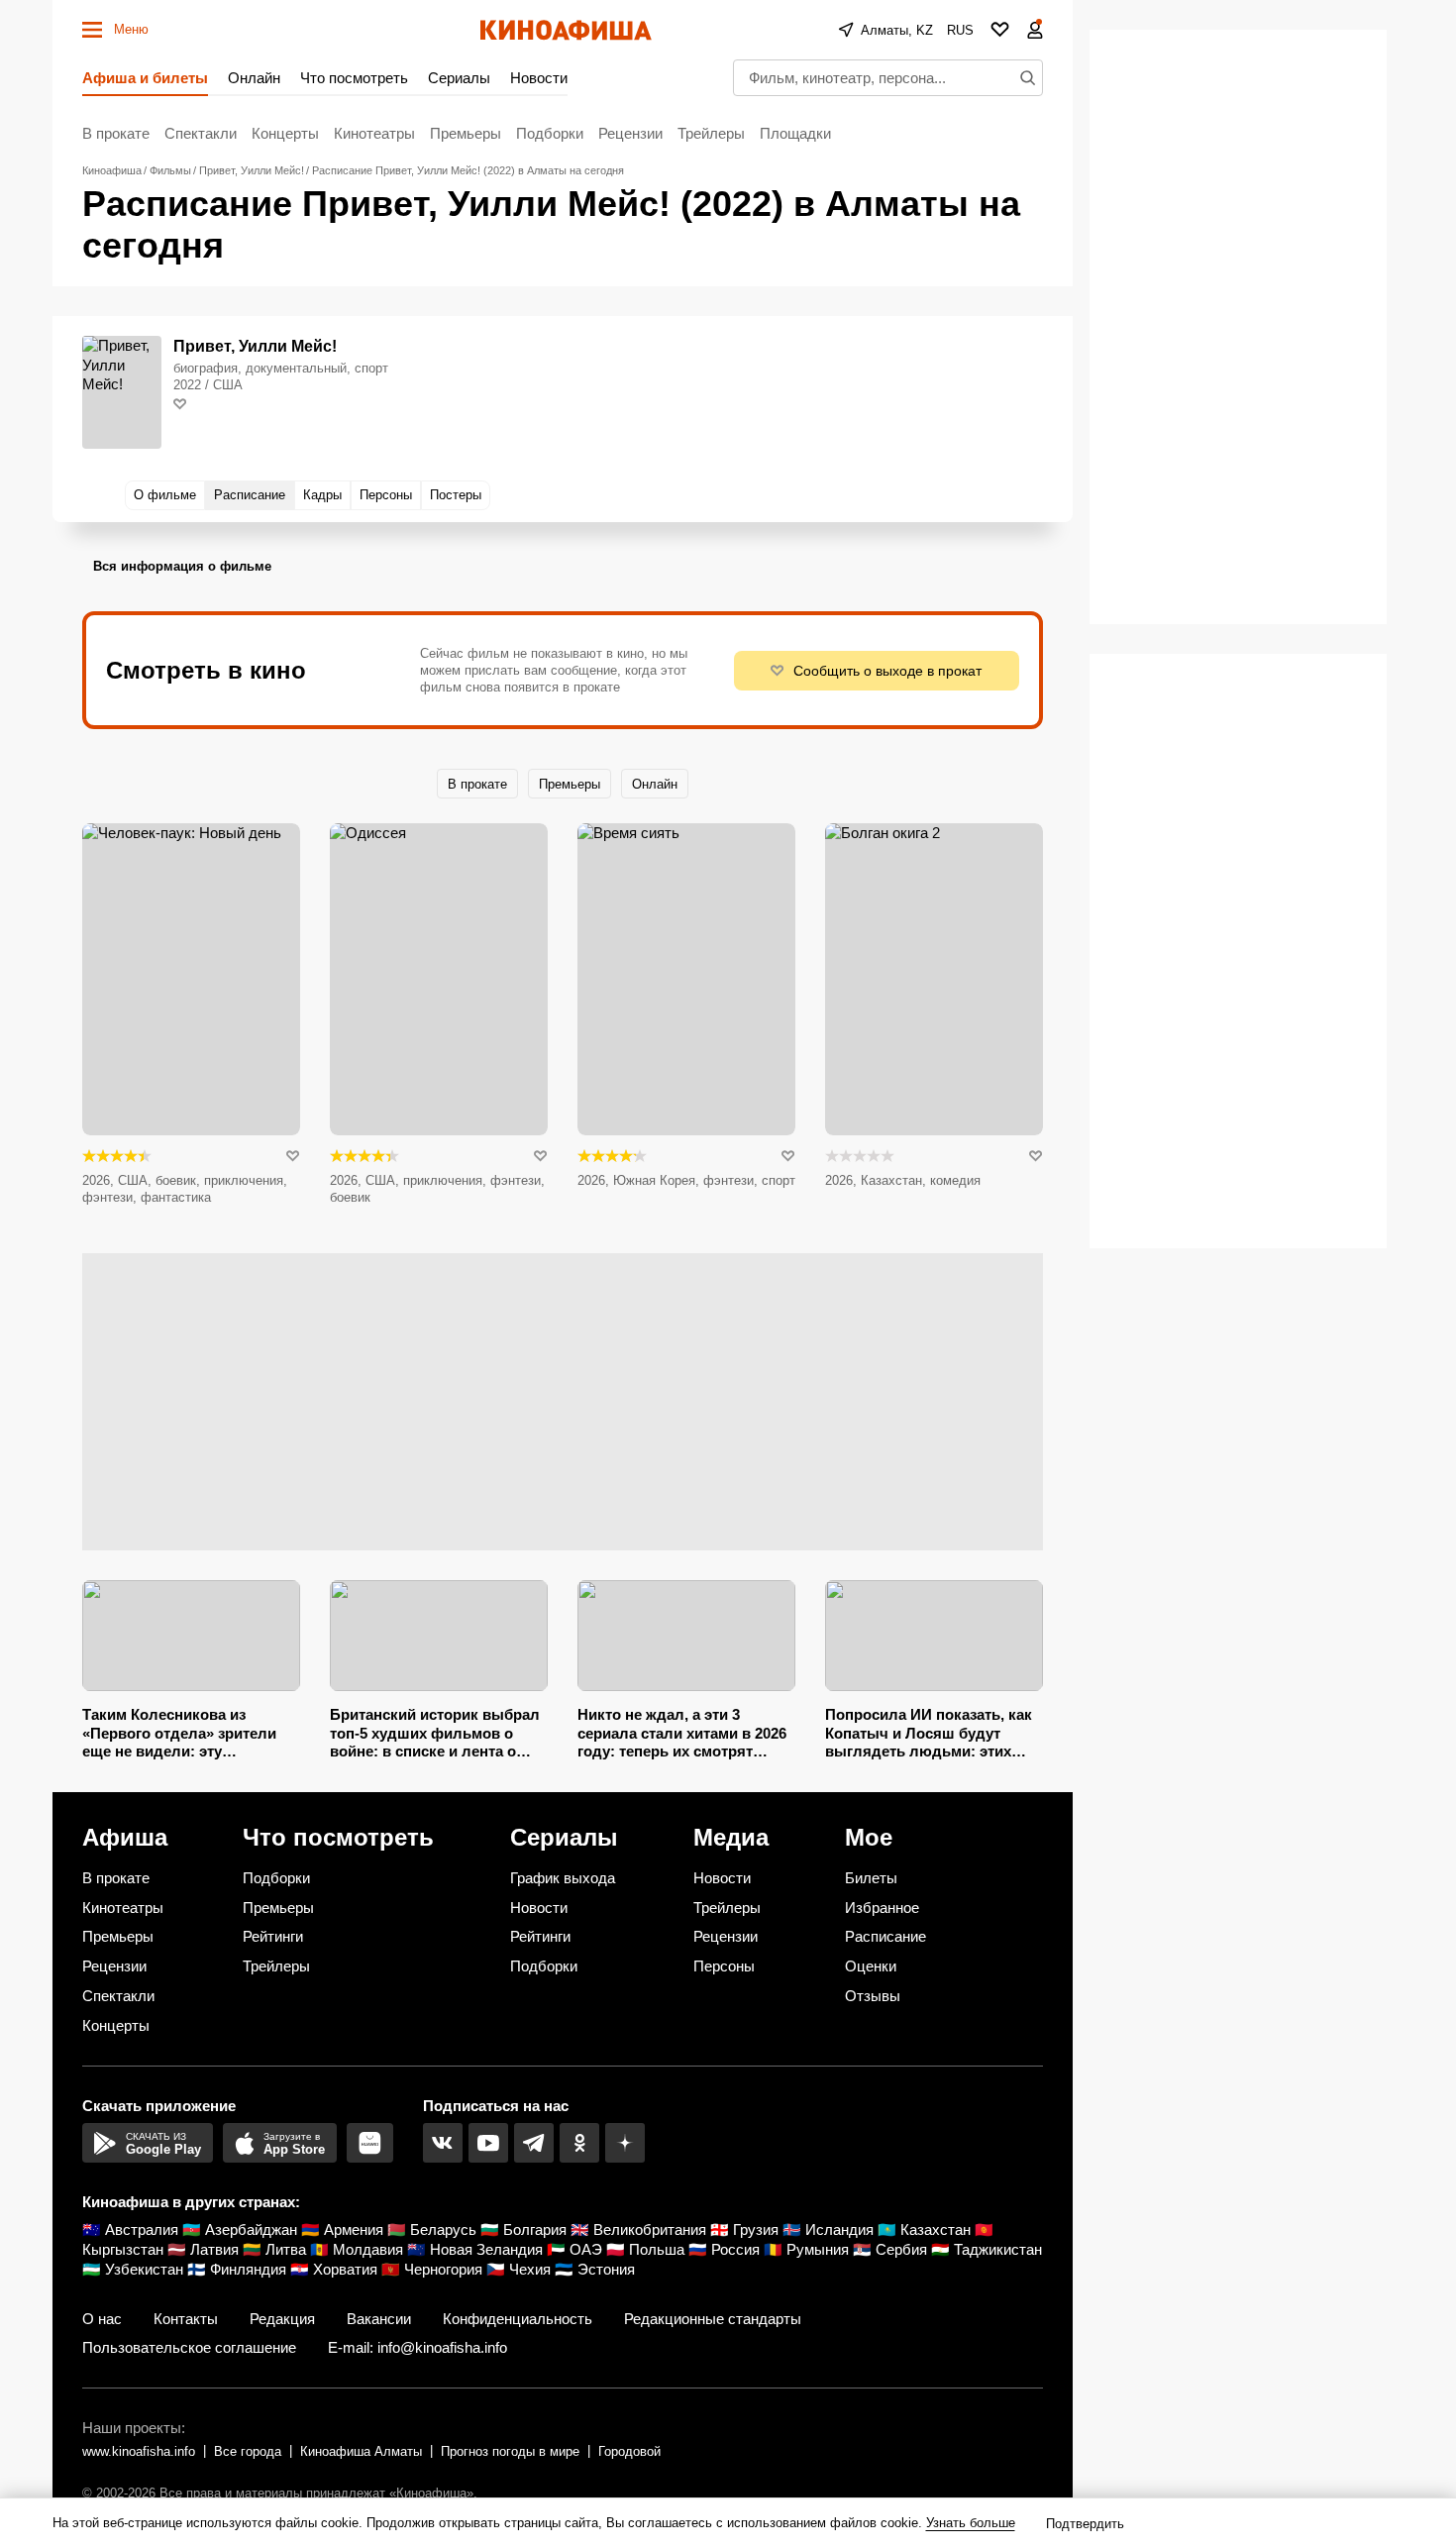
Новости (539, 78)
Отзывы (873, 1996)
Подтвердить (1085, 2524)
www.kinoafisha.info (139, 2451)
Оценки (871, 1966)
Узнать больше (971, 2523)
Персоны (724, 1966)
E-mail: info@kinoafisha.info (417, 2347)
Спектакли (201, 133)
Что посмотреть (354, 78)
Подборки (550, 133)
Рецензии (630, 133)
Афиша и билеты (145, 78)
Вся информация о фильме (182, 566)
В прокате (116, 133)
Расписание (885, 1936)
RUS (960, 30)
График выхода (563, 1878)
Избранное (882, 1908)
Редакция (282, 2319)
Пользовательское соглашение (189, 2347)
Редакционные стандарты (713, 2319)
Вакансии (379, 2319)
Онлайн (254, 78)
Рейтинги (273, 1936)
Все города (248, 2451)
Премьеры (466, 133)
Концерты (285, 133)
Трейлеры (711, 133)
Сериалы (459, 78)
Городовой (629, 2451)
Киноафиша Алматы (361, 2451)
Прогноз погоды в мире (510, 2451)
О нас (102, 2319)
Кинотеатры (374, 133)
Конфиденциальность (518, 2319)
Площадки (795, 133)
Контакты (186, 2319)
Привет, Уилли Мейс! (255, 346)
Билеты (871, 1878)
